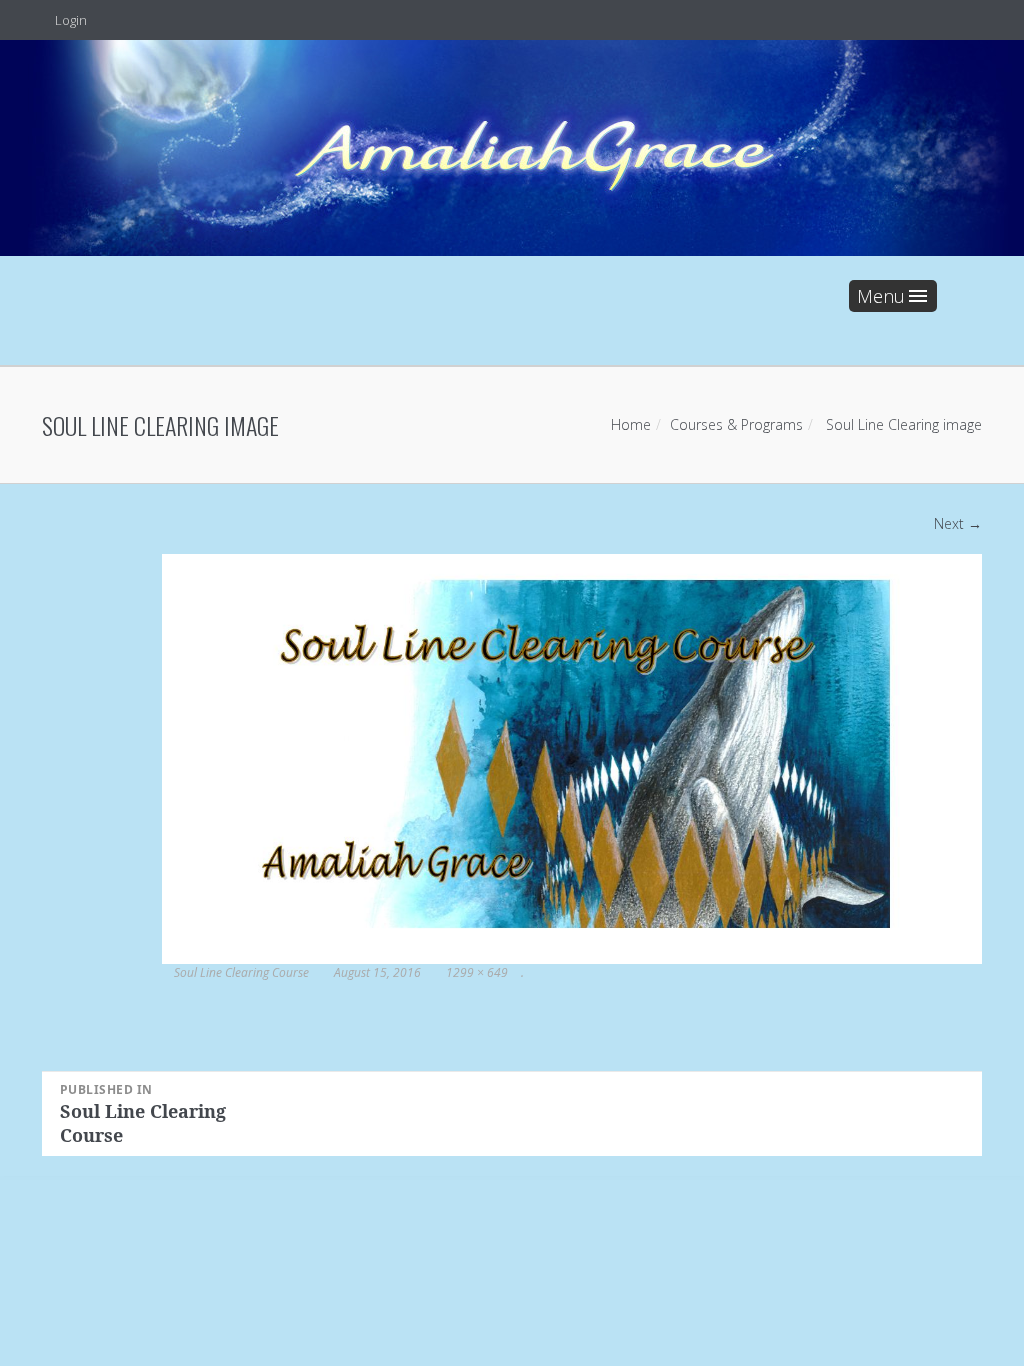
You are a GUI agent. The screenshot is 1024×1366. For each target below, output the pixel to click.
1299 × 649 (477, 972)
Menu (881, 296)
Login (69, 20)
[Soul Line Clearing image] (572, 757)
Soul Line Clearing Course (241, 972)
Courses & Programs (736, 424)
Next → (958, 523)
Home (631, 424)
